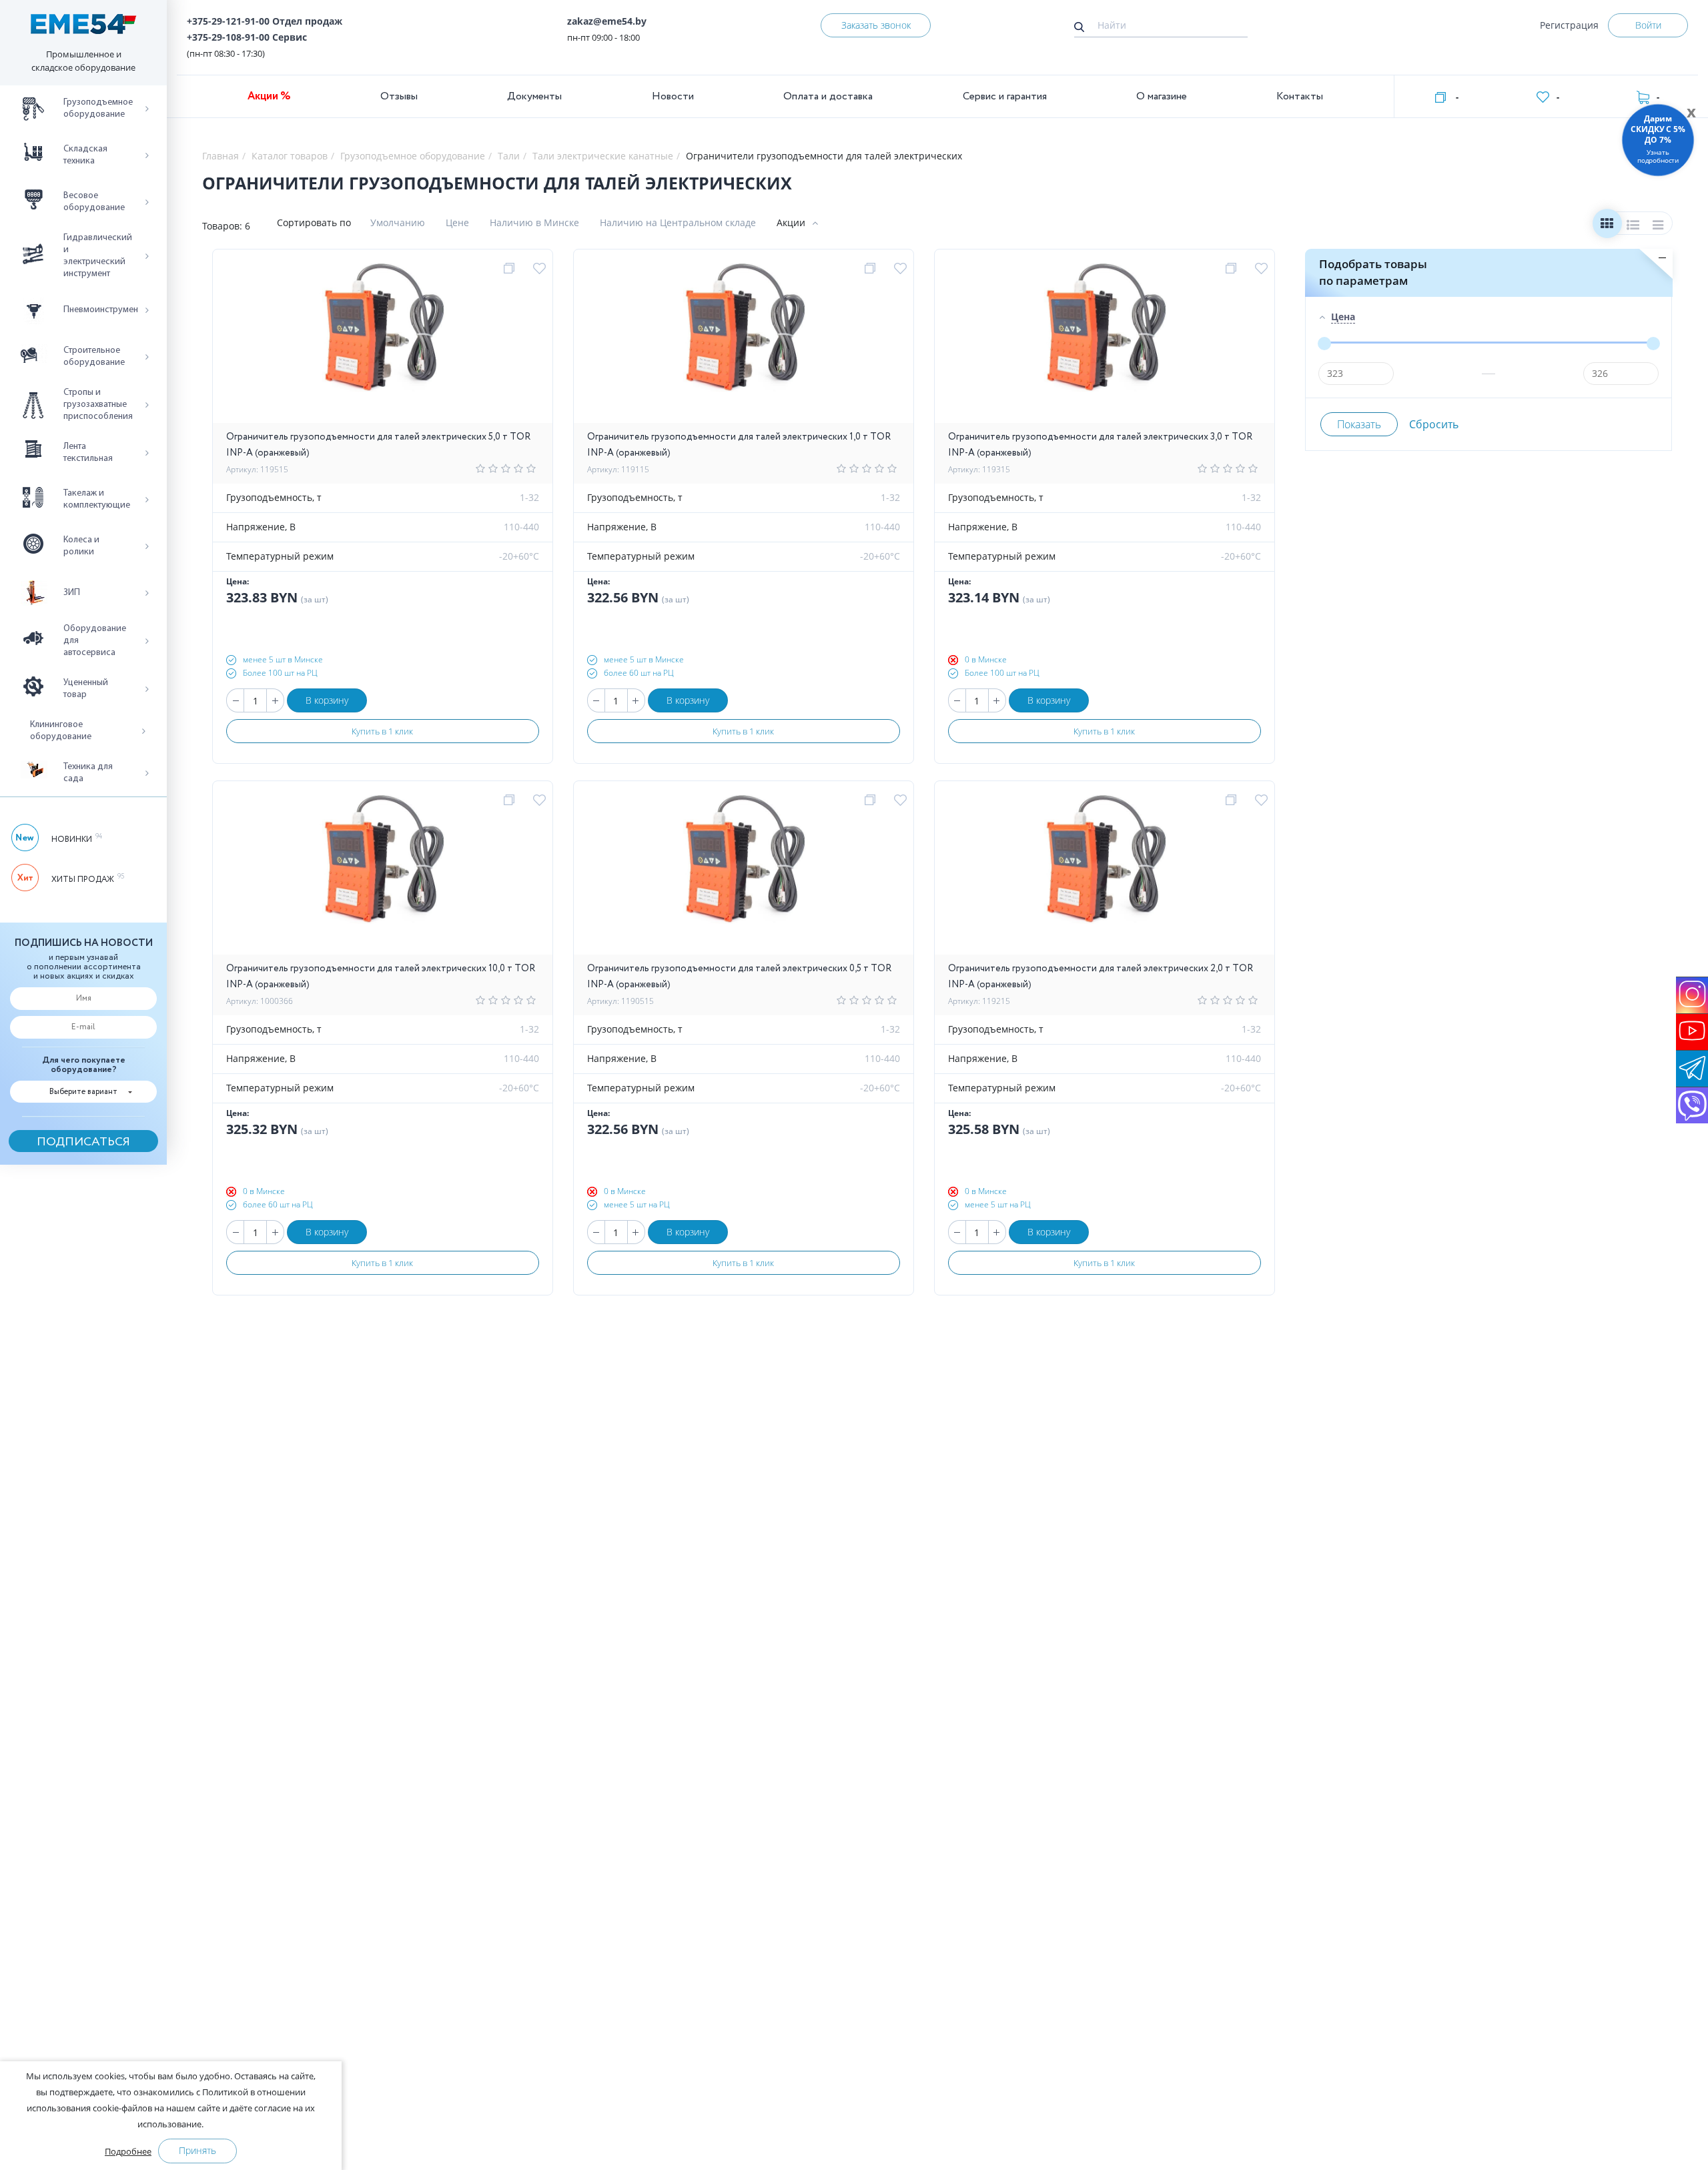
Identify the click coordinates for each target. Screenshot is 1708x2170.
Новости (673, 96)
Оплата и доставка (828, 96)
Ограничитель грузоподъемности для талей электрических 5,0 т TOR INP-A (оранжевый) (378, 445)
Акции (791, 222)
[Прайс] (1659, 226)
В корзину (327, 700)
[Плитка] (1607, 226)
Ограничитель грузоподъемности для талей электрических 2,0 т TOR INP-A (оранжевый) (1101, 977)
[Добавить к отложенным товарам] (541, 269)
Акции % (269, 96)
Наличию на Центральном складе (678, 222)
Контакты (1300, 96)
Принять (197, 2150)
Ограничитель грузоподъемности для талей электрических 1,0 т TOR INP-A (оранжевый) (739, 445)
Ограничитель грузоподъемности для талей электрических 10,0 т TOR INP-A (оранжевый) (381, 977)
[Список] (1633, 226)
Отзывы (399, 96)
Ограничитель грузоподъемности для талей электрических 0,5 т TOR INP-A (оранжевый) (739, 977)
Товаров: (222, 226)
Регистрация (1569, 25)
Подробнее (128, 2151)
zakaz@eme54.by (607, 21)
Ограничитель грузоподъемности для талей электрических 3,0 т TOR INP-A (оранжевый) (1100, 445)
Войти (1648, 25)
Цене (457, 222)
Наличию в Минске (534, 222)
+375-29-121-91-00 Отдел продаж (265, 21)
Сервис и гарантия (1005, 96)
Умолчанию (398, 222)
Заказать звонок (876, 25)
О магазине (1162, 96)
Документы (534, 96)
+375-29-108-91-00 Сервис (247, 37)
